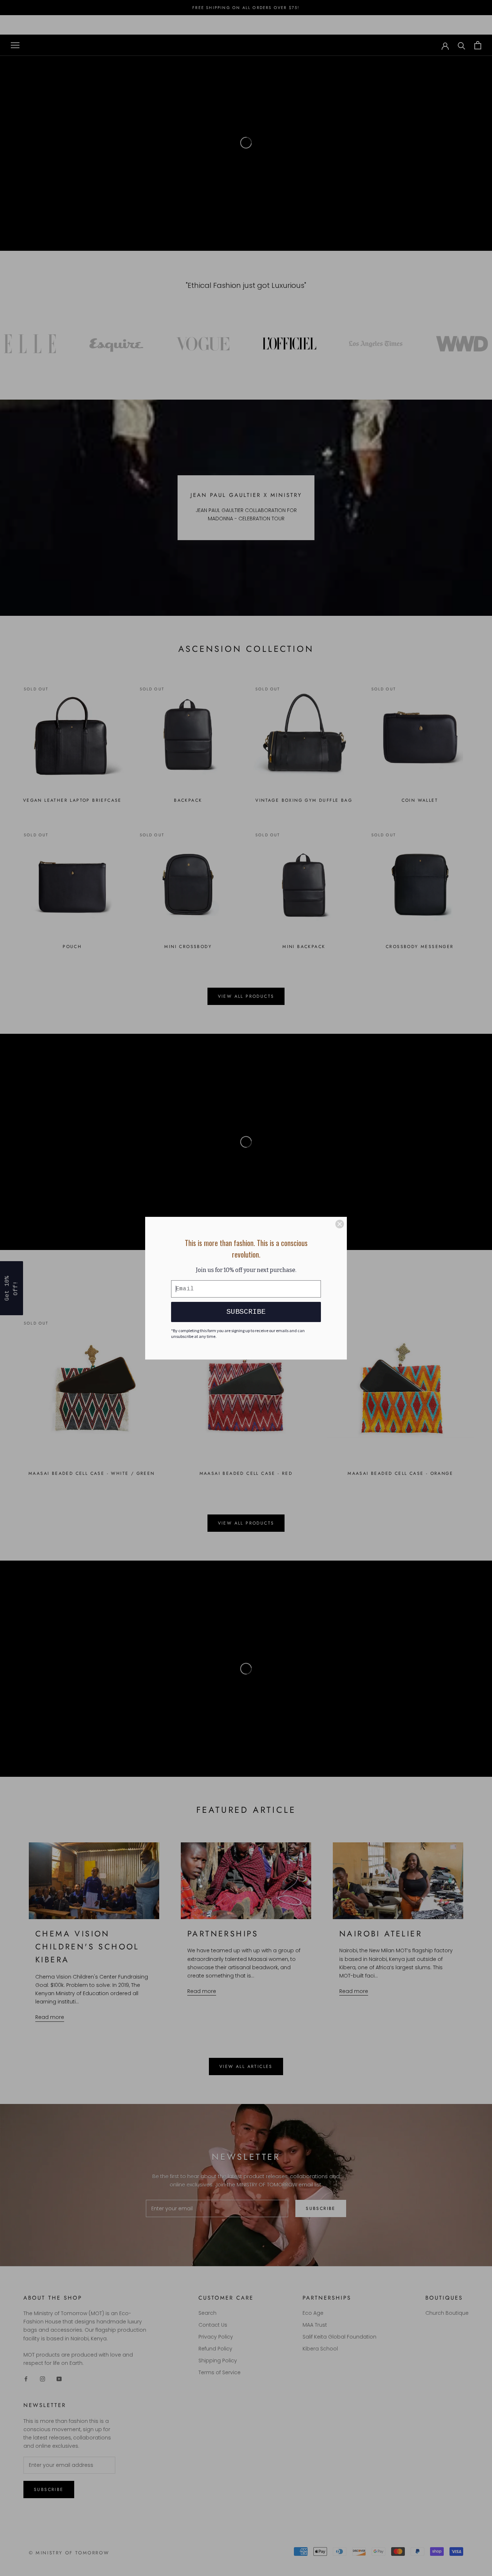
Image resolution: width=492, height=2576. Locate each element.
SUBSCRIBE (246, 1312)
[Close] (340, 1224)
